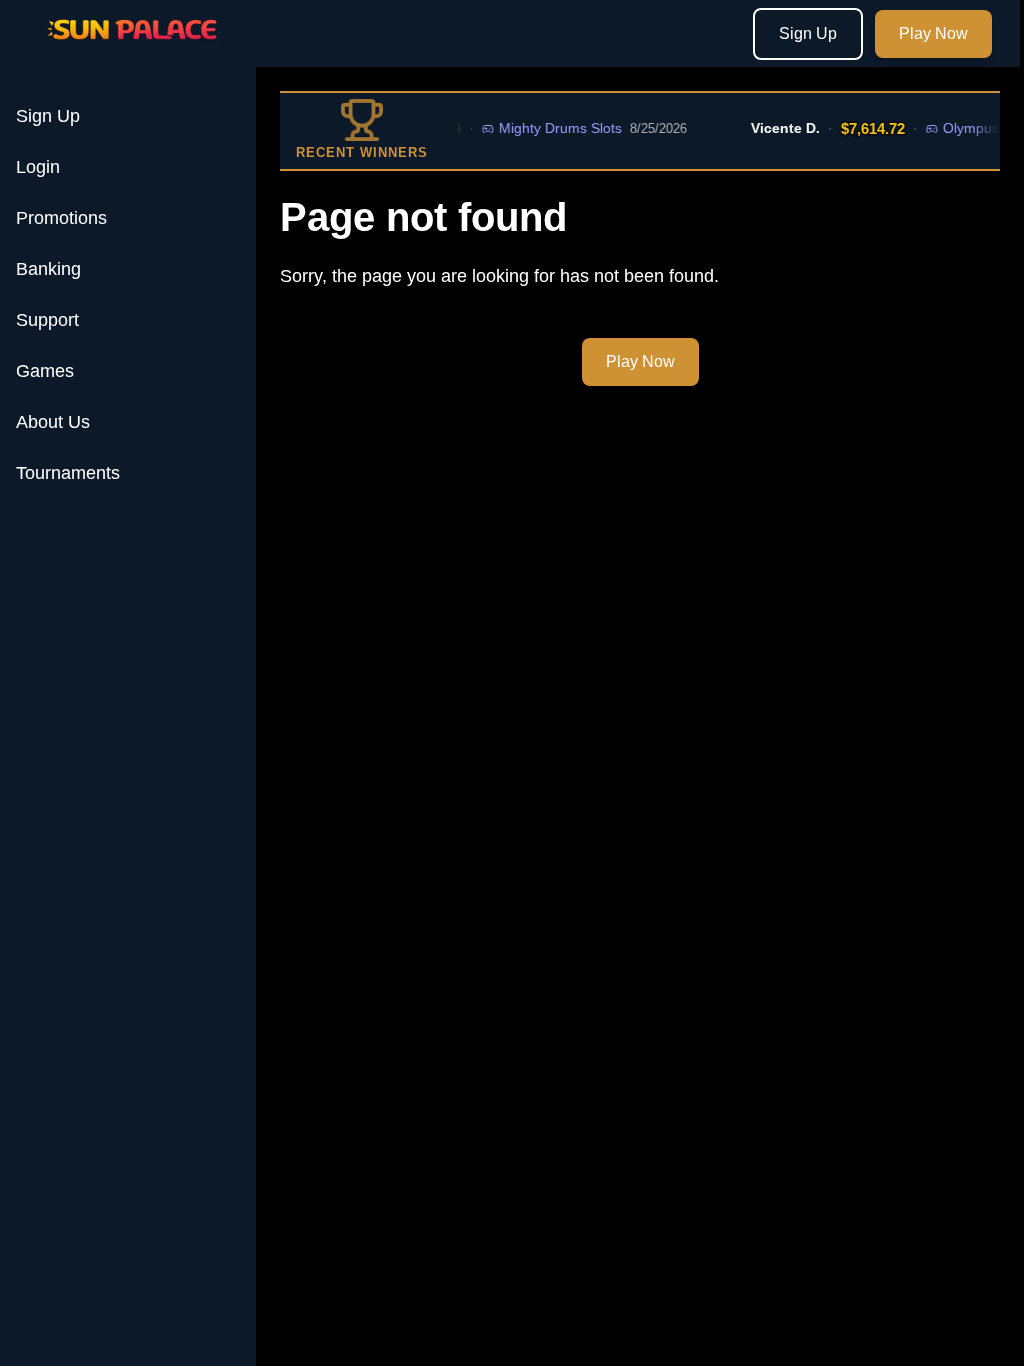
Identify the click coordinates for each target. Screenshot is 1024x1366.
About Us (53, 422)
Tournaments (68, 473)
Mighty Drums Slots (548, 128)
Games (45, 371)
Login (38, 167)
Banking (48, 269)
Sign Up (808, 33)
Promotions (61, 218)
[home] (132, 53)
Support (47, 320)
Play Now (933, 33)
